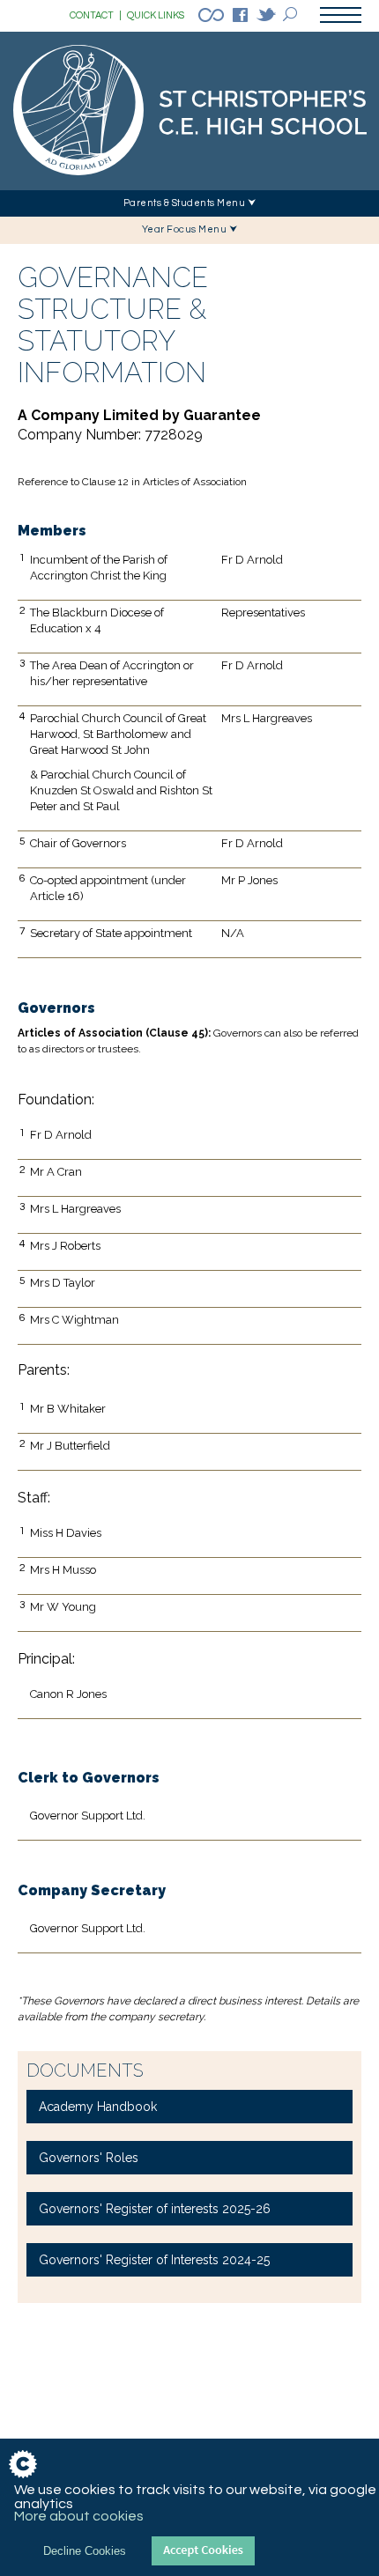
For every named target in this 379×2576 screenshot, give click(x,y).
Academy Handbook (98, 2107)
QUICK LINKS (156, 15)
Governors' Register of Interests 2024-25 (154, 2260)
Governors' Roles (89, 2158)
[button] (189, 204)
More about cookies (79, 2516)
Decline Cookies (85, 2551)
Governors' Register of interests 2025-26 (155, 2209)
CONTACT (96, 15)
